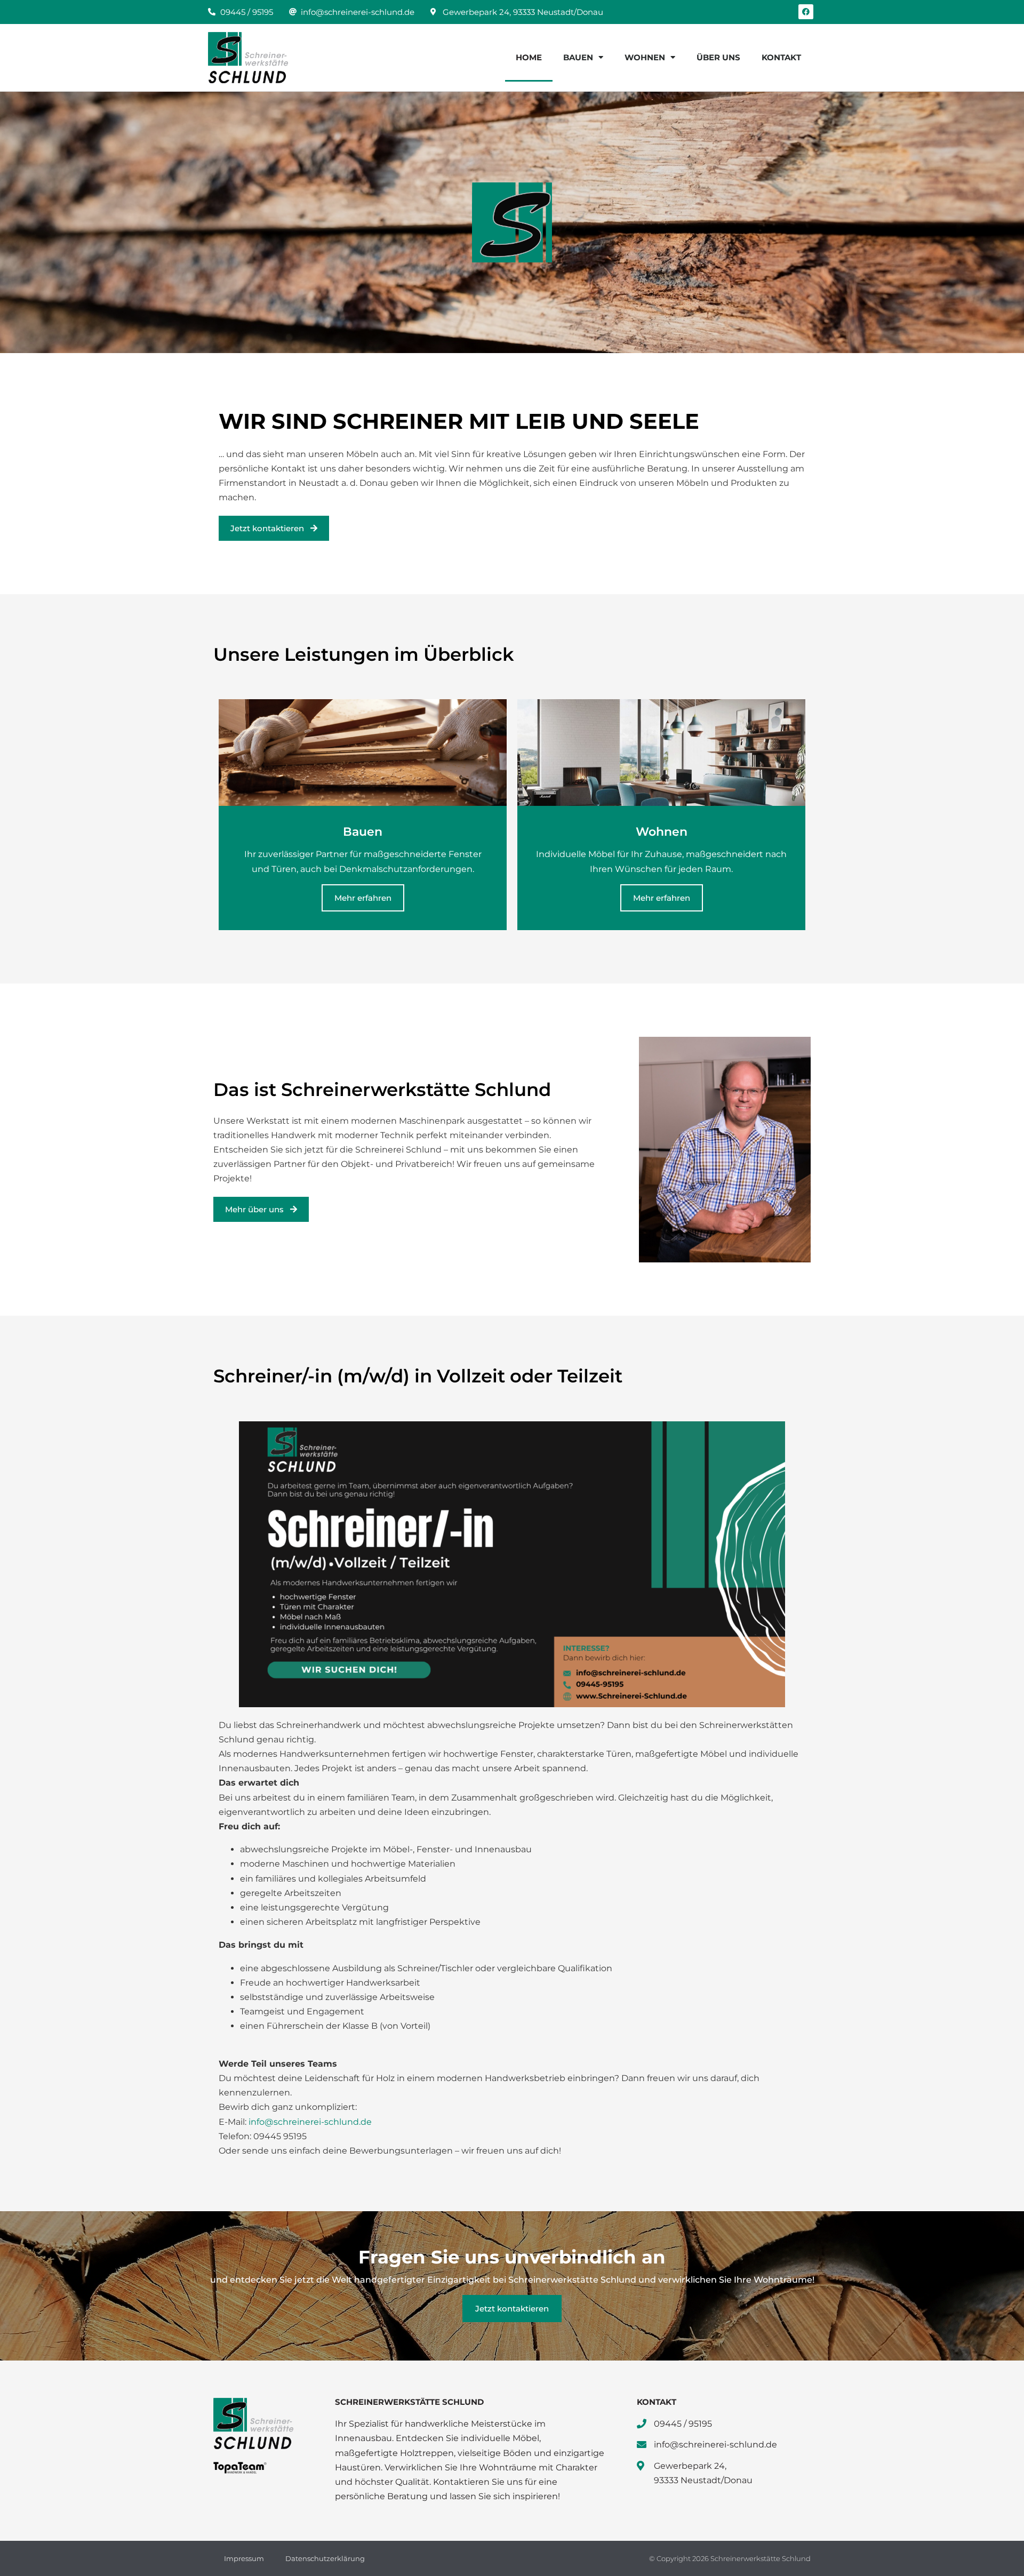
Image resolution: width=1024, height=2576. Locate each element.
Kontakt (781, 57)
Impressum (244, 2558)
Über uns (718, 57)
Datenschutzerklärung (325, 2558)
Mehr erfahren (363, 898)
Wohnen (645, 57)
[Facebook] (806, 12)
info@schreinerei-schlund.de (310, 2122)
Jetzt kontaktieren (512, 2309)
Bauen (578, 57)
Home (529, 57)
